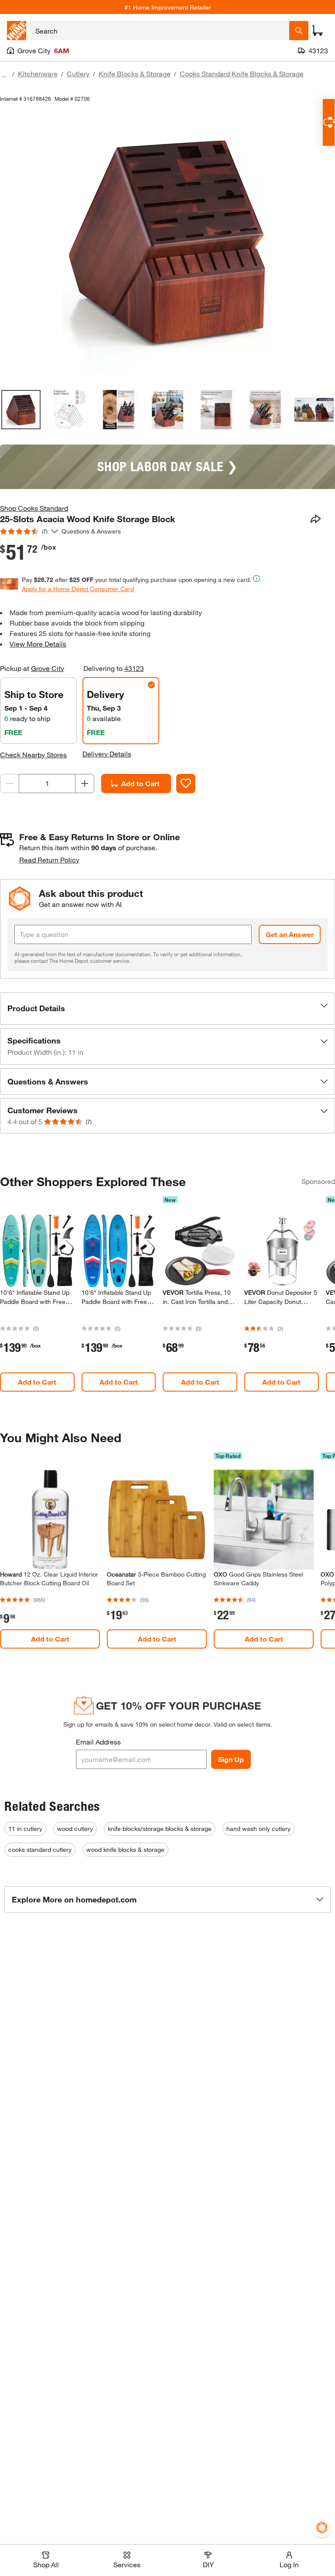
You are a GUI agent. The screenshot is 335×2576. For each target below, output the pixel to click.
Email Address (98, 1742)
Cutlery (78, 74)
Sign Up (231, 1759)
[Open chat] (329, 122)
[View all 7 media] (314, 410)
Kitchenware (38, 74)
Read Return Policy (49, 860)
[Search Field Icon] (299, 31)
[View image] (21, 410)
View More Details (38, 644)
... (4, 75)
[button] (167, 1009)
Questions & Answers (92, 531)
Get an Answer (290, 934)
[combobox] (159, 31)
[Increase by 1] (85, 783)
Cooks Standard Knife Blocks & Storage (242, 74)
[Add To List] (186, 783)
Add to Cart (140, 783)
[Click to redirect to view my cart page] (318, 31)
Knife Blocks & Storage (135, 74)
